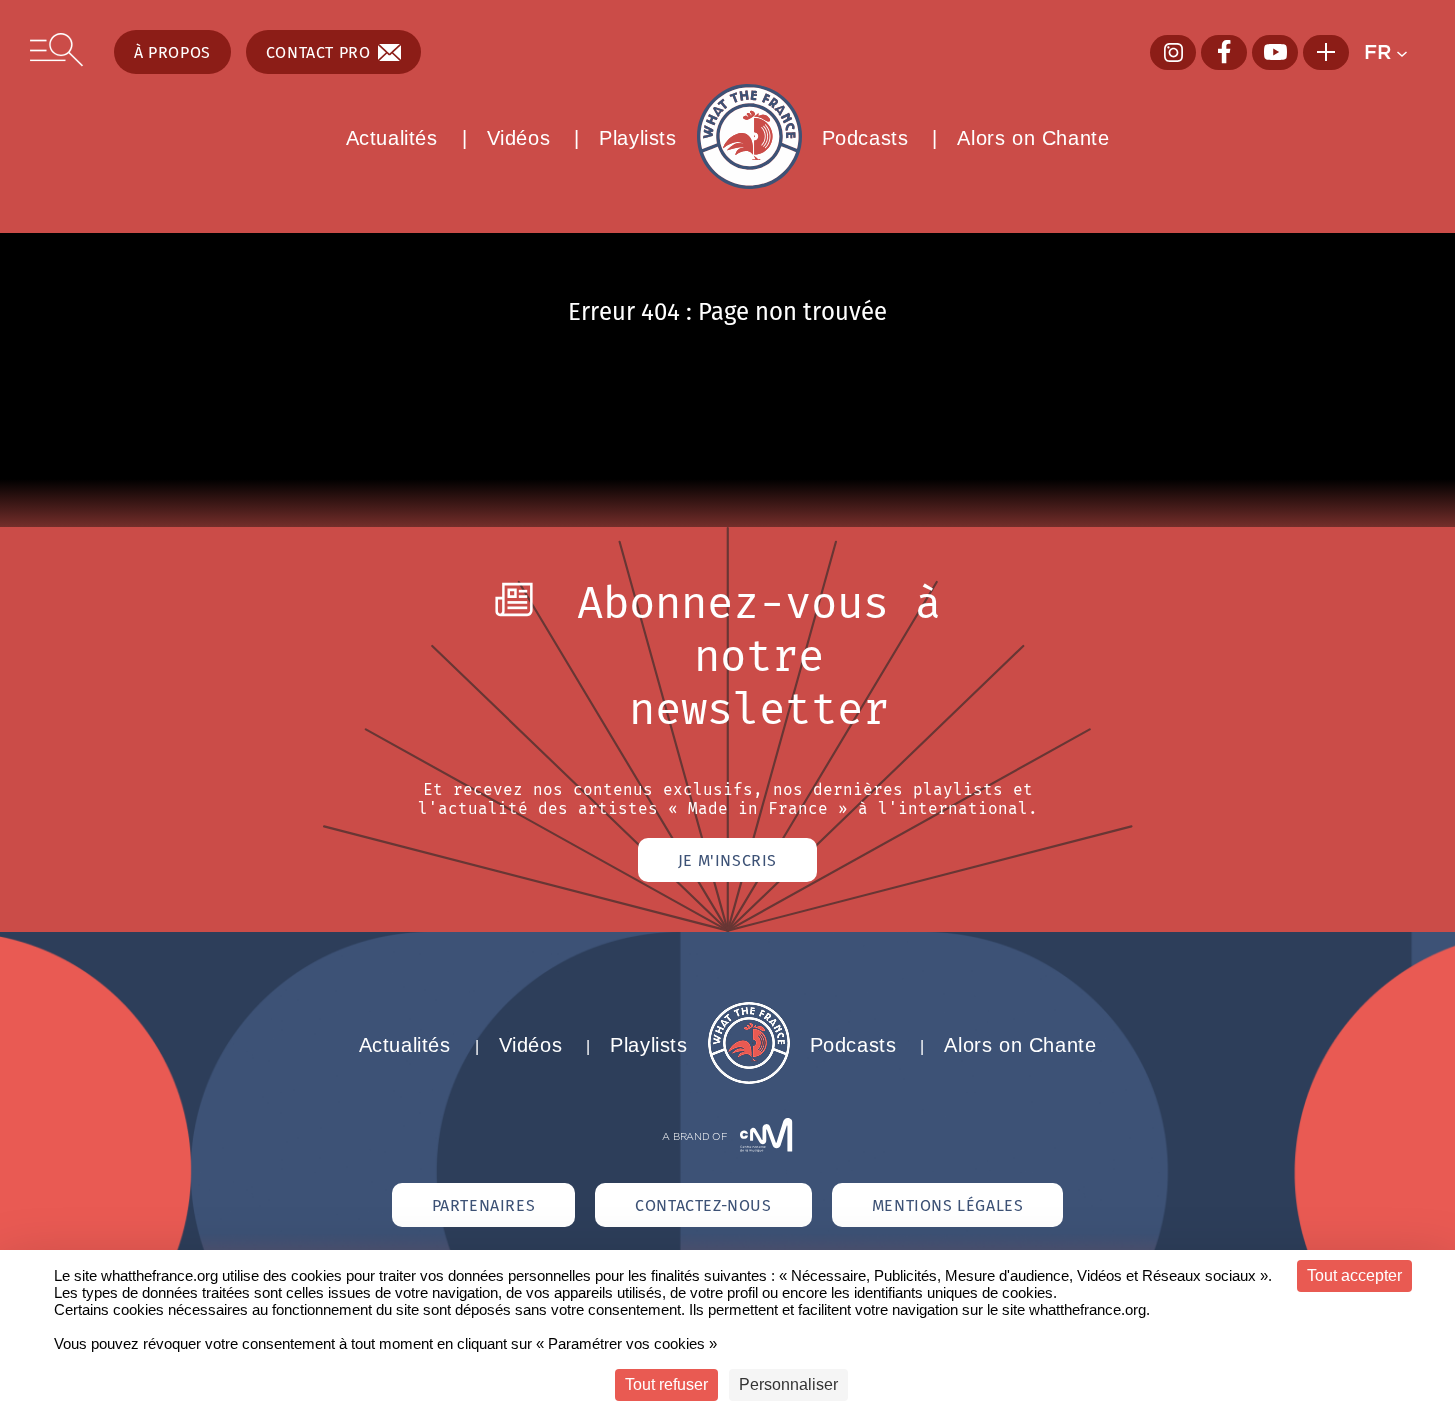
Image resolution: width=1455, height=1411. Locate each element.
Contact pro (318, 52)
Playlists (637, 138)
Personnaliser (788, 1384)
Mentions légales (948, 1205)
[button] (1394, 52)
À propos (172, 52)
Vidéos (519, 138)
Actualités (392, 138)
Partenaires (484, 1205)
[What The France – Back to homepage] (749, 1078)
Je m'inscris (727, 860)
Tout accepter (1354, 1275)
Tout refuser (666, 1384)
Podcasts (865, 138)
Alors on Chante (1033, 138)
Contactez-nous (703, 1205)
